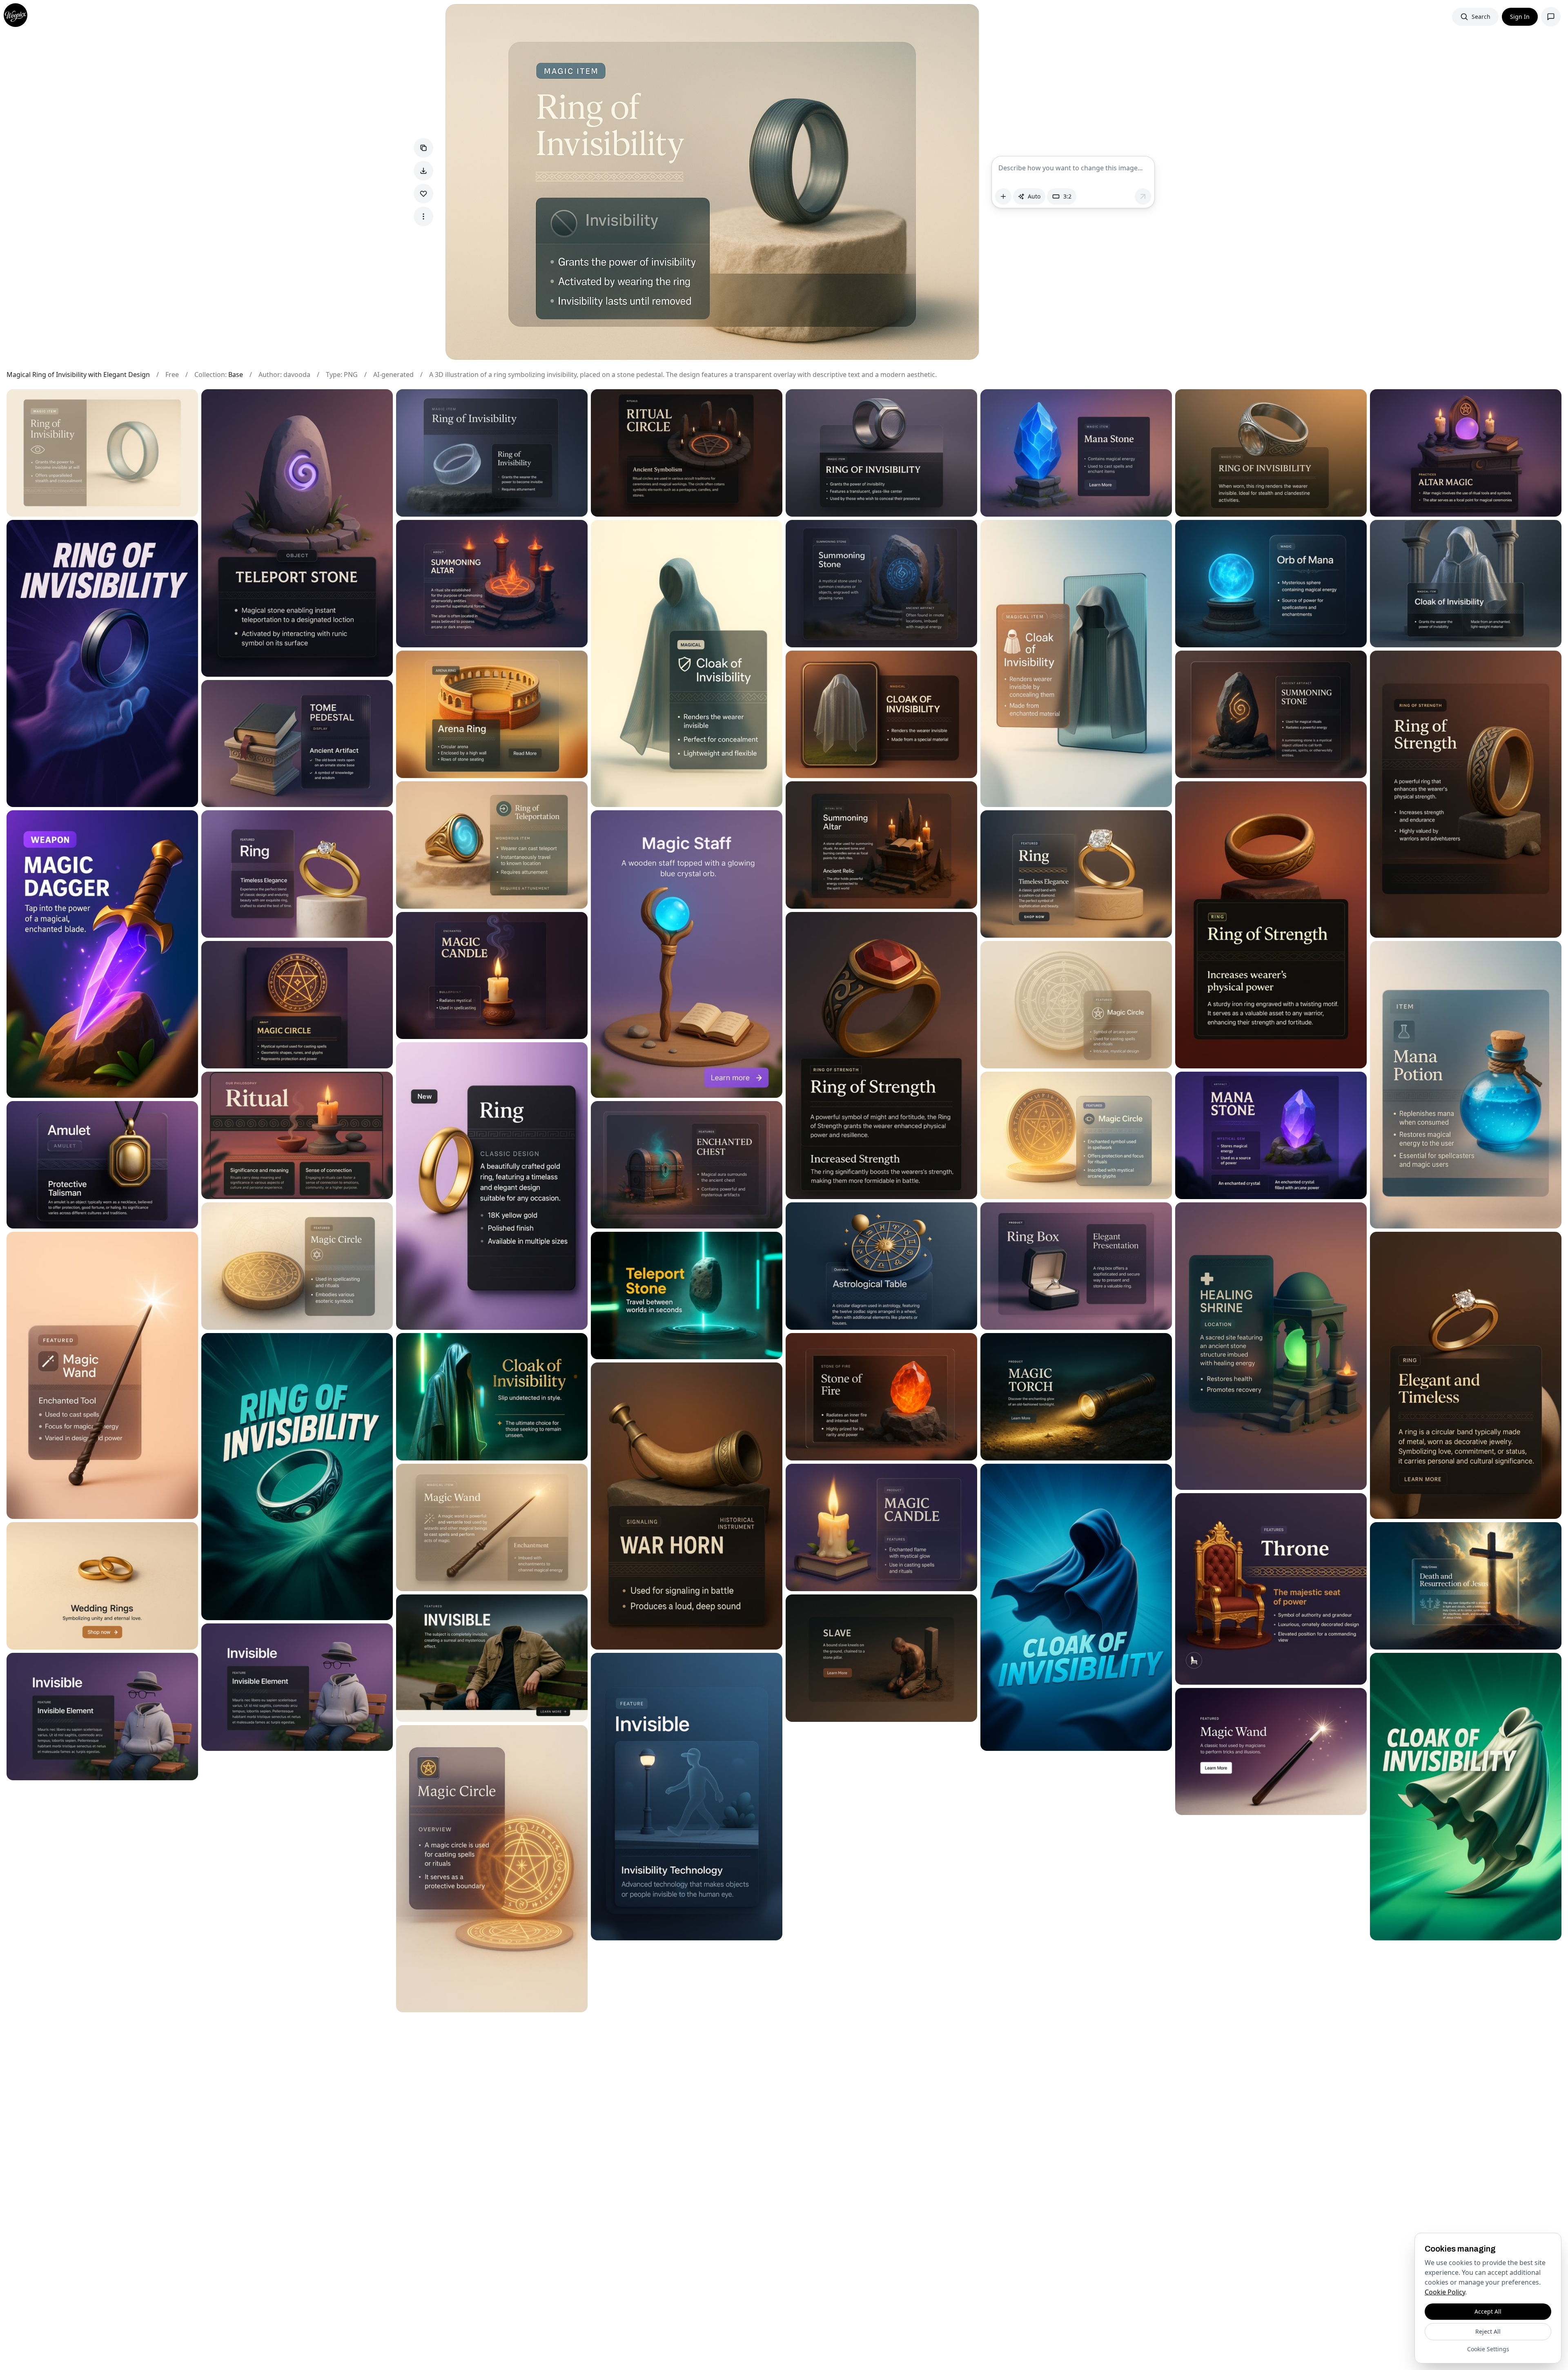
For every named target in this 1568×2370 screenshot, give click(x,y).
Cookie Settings (1488, 2349)
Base (236, 375)
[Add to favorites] (423, 194)
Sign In (1520, 17)
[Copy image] (423, 148)
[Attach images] (1003, 196)
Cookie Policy (1445, 2292)
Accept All (1488, 2311)
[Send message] (1143, 196)
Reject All (1488, 2331)
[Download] (423, 171)
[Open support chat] (1551, 17)
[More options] (423, 216)
